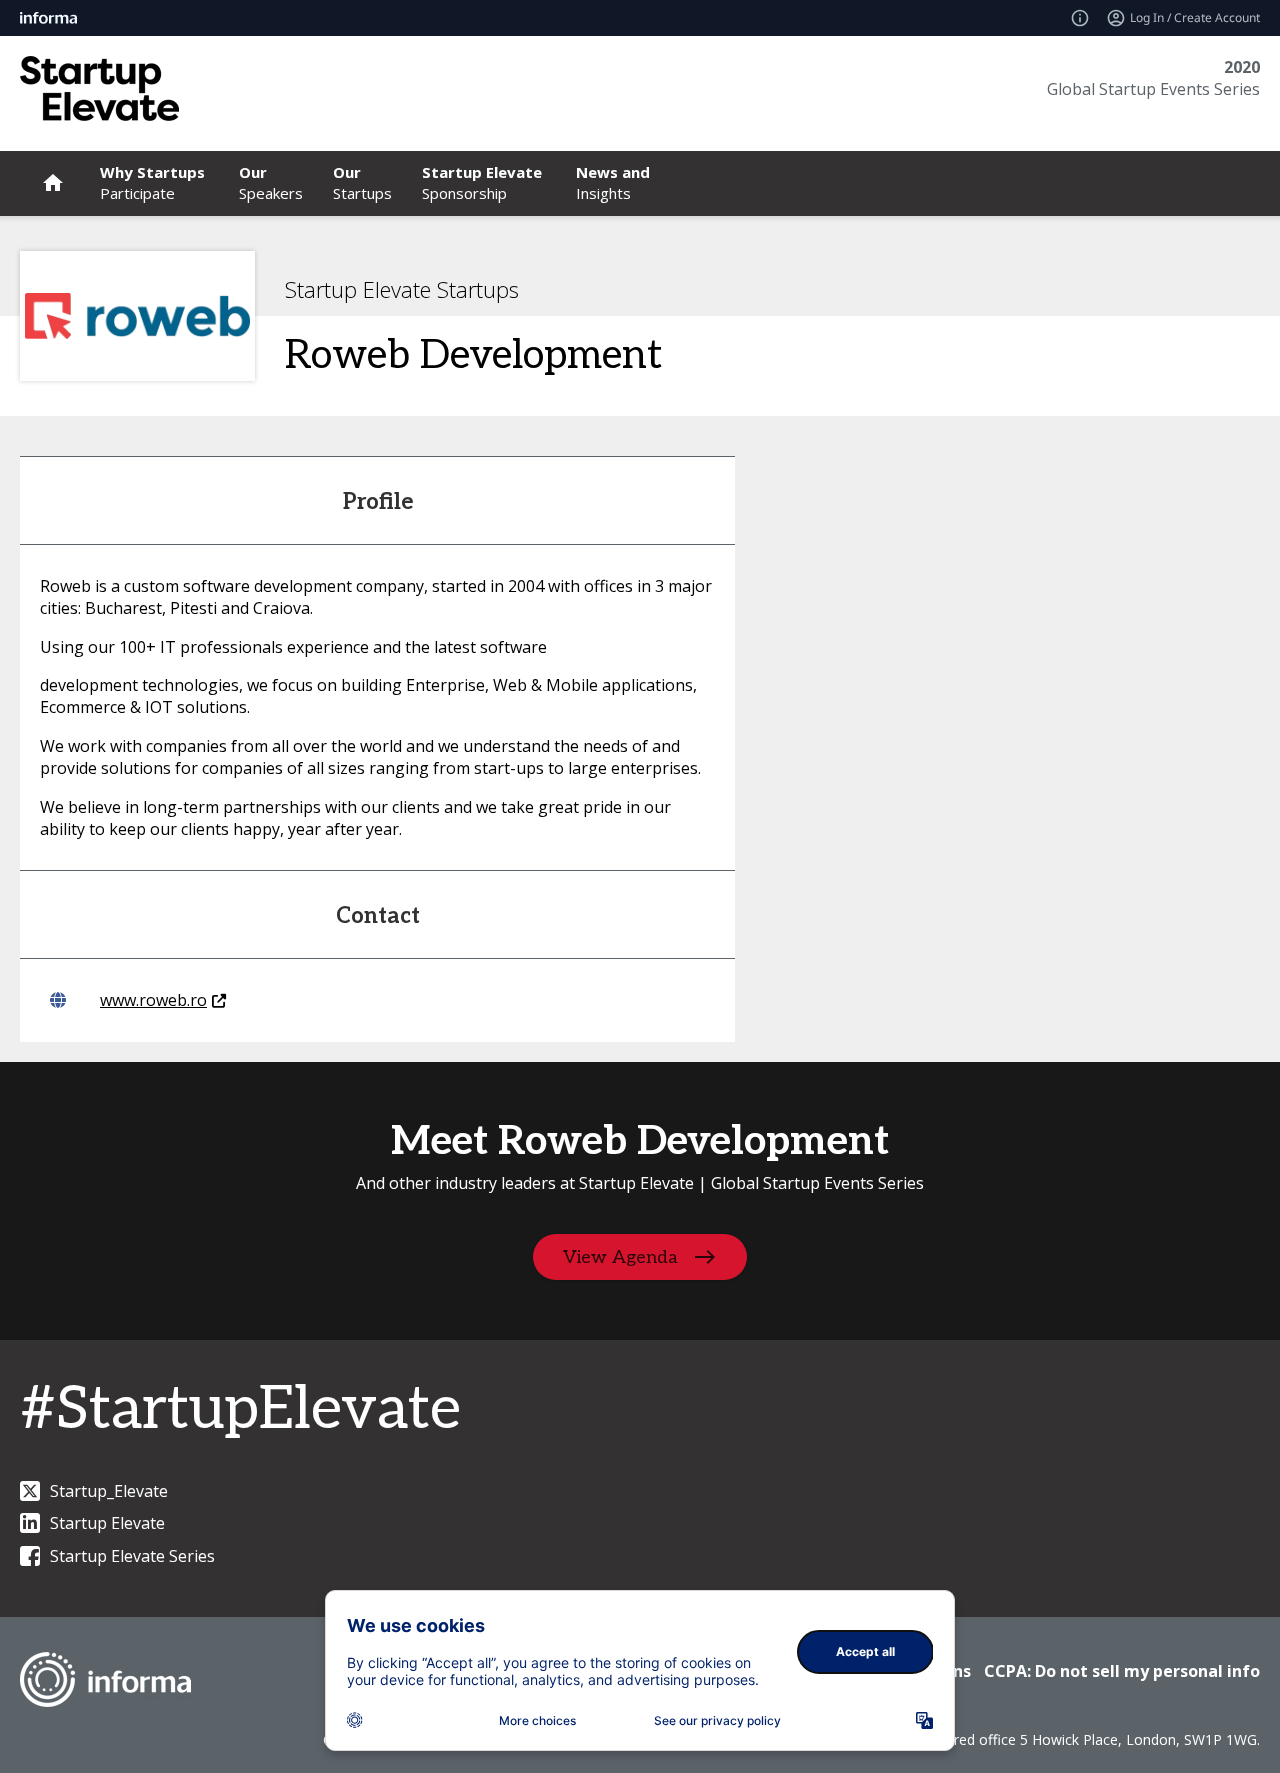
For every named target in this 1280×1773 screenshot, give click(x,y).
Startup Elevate (107, 1523)
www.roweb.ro (153, 1000)
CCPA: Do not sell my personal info (1122, 1671)
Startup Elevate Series (132, 1556)
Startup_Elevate (109, 1491)
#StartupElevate (240, 1410)
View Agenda (620, 1256)
